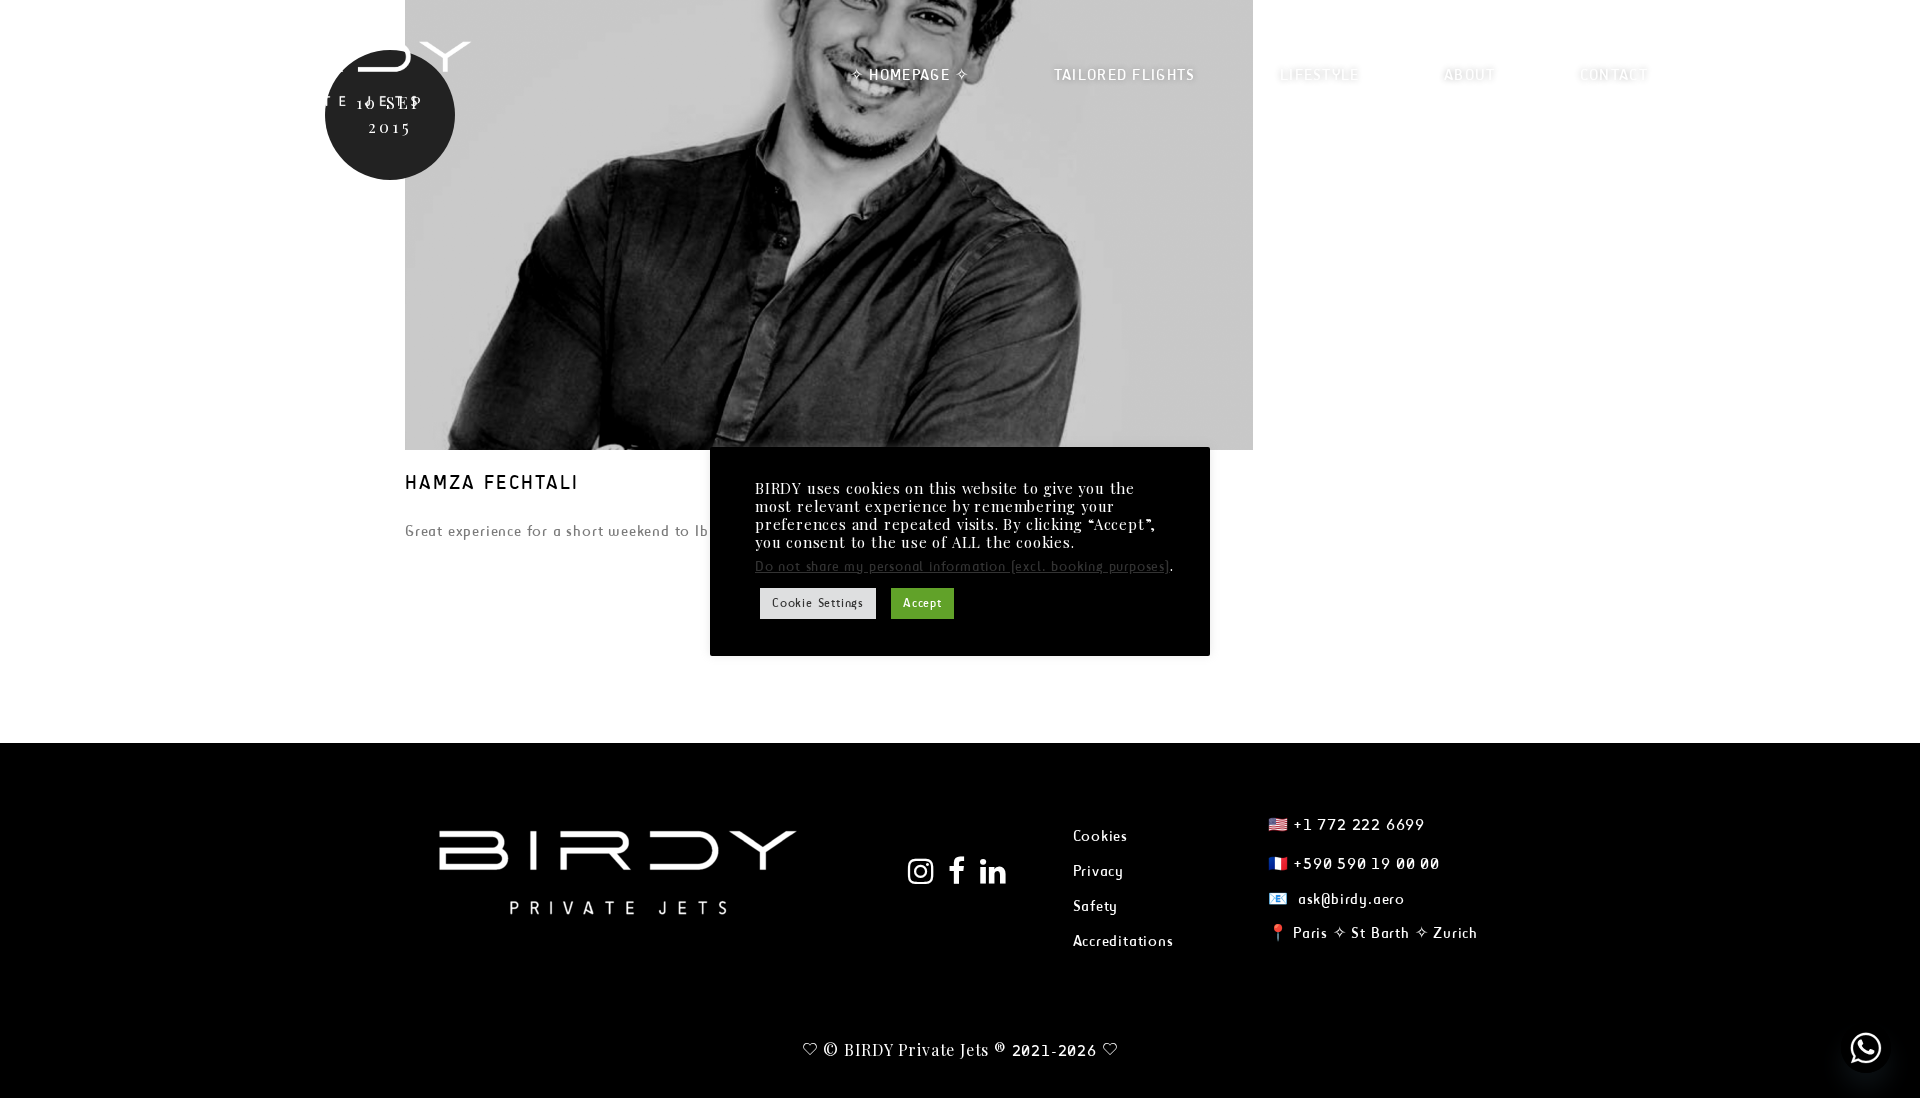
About (1470, 74)
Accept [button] (922, 603)
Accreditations (1123, 940)
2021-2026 (1054, 1050)
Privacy (1099, 870)
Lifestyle (1320, 74)
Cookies (1101, 835)
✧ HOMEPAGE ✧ (910, 74)
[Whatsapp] (1866, 1048)
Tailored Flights (1125, 74)
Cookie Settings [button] (818, 603)
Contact (1614, 74)
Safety (1096, 905)
